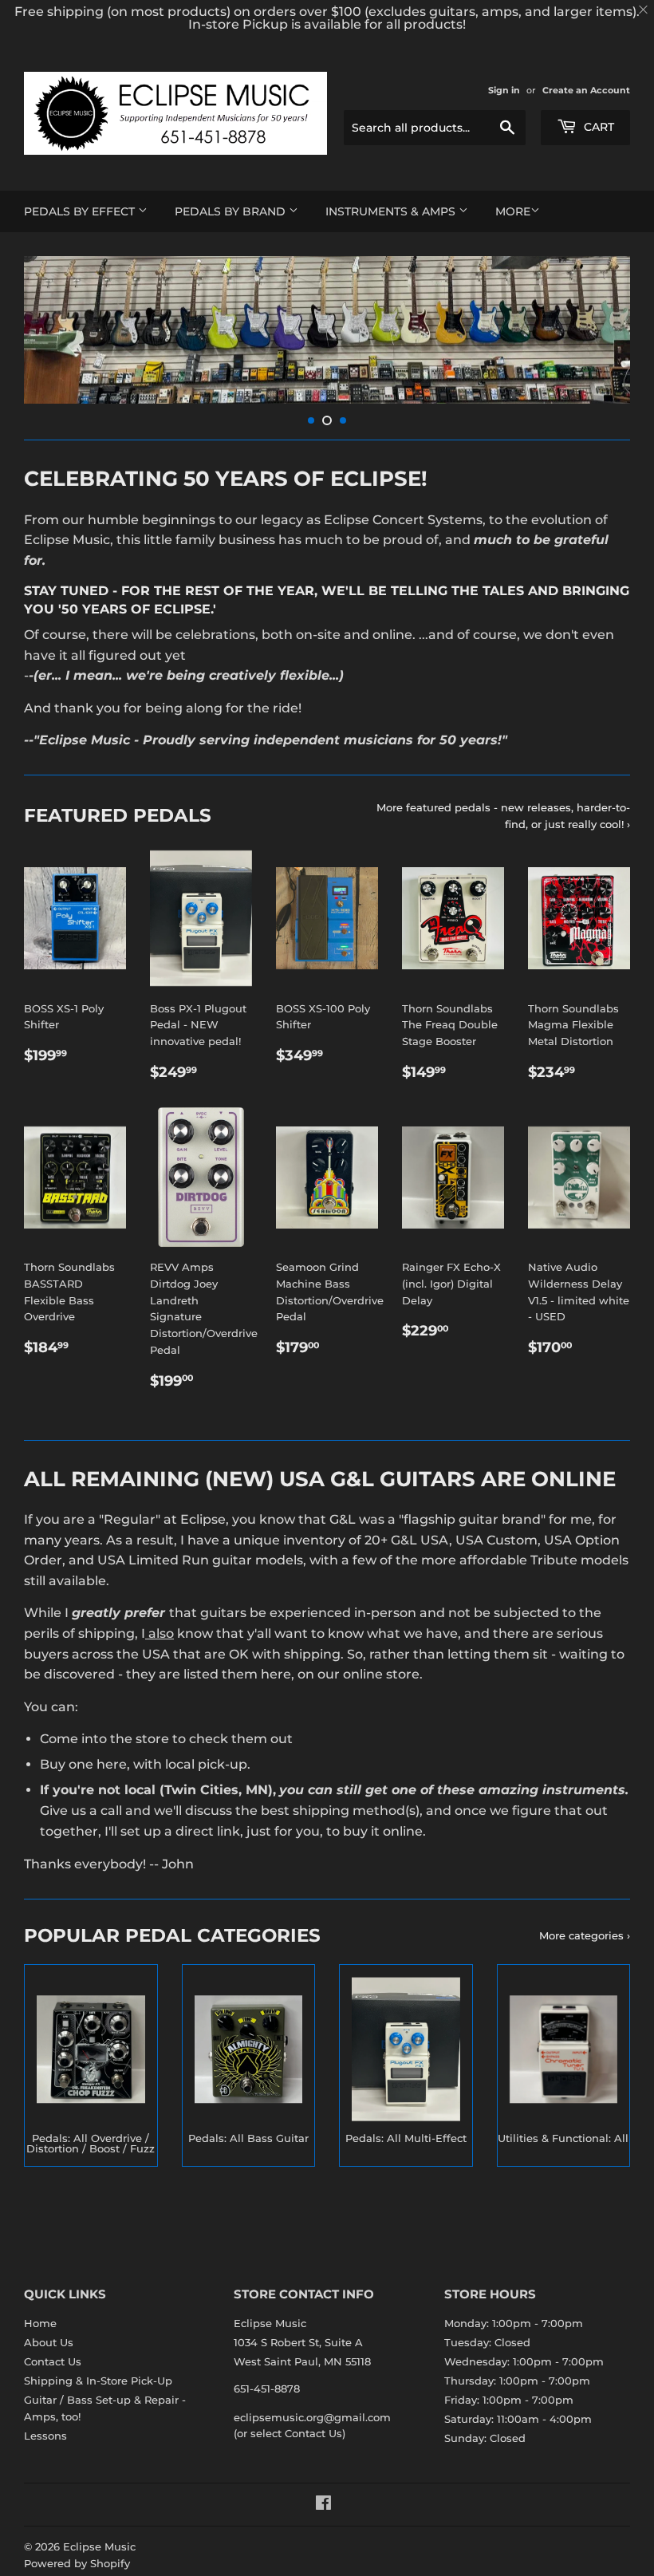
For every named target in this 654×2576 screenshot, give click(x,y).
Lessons (45, 2436)
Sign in (504, 90)
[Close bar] (644, 10)
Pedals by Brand (232, 211)
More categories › (585, 1935)
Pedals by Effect (81, 211)
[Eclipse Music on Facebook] (323, 2505)
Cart (597, 127)
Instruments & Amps (392, 211)
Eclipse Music (99, 2546)
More (513, 211)
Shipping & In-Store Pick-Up (98, 2381)
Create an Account (586, 90)
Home (40, 2323)
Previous (50, 330)
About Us (49, 2342)
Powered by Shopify (77, 2563)
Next (604, 330)
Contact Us (53, 2361)
